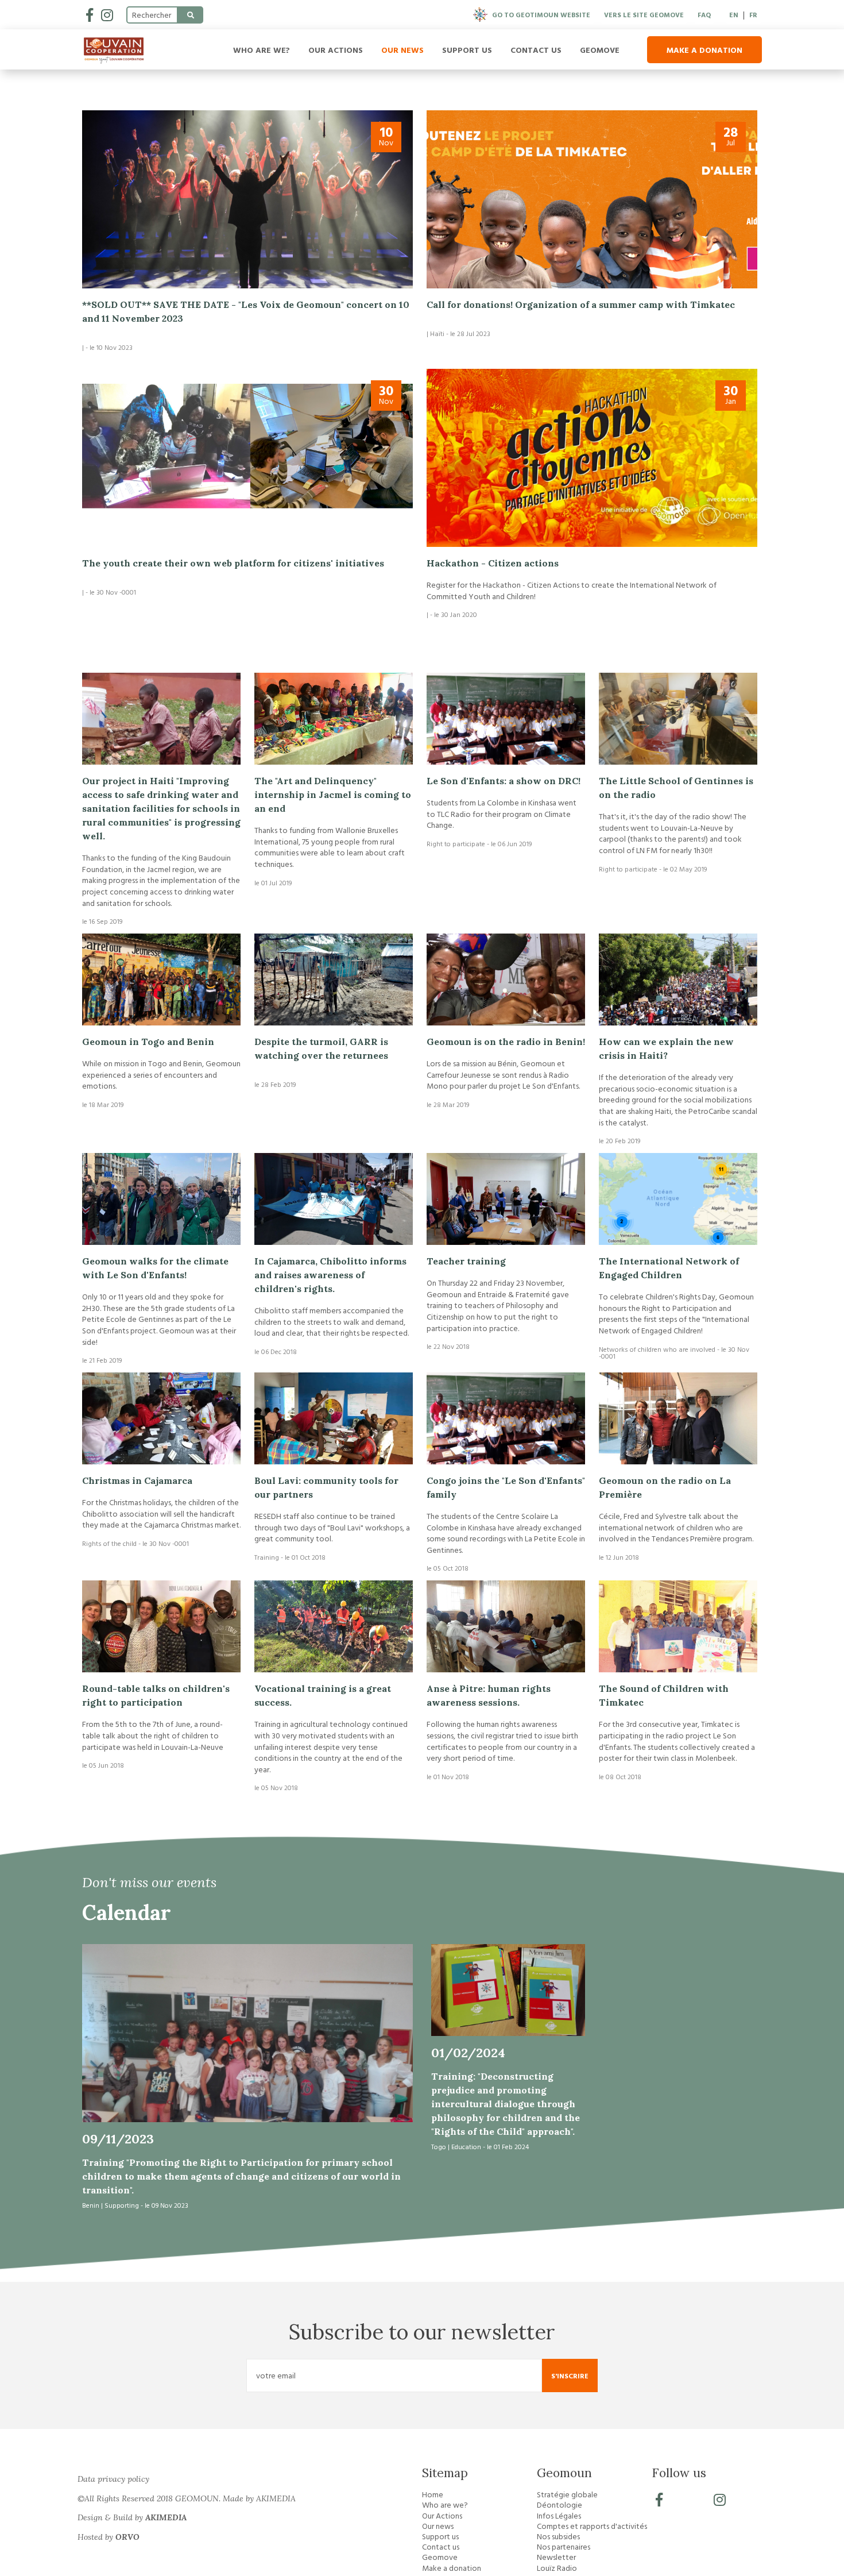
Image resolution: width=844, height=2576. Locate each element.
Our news (402, 50)
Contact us (536, 50)
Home (433, 2494)
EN (734, 14)
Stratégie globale (567, 2494)
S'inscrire (570, 2376)
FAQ (704, 14)
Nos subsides (558, 2536)
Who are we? (262, 50)
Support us (467, 50)
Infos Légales (559, 2516)
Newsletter (556, 2557)
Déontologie (560, 2505)
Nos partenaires (564, 2547)
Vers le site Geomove (644, 14)
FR (753, 14)
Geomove (600, 50)
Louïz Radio (557, 2568)
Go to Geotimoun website (541, 14)
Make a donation (704, 50)
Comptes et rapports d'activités (592, 2526)
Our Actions (336, 50)
